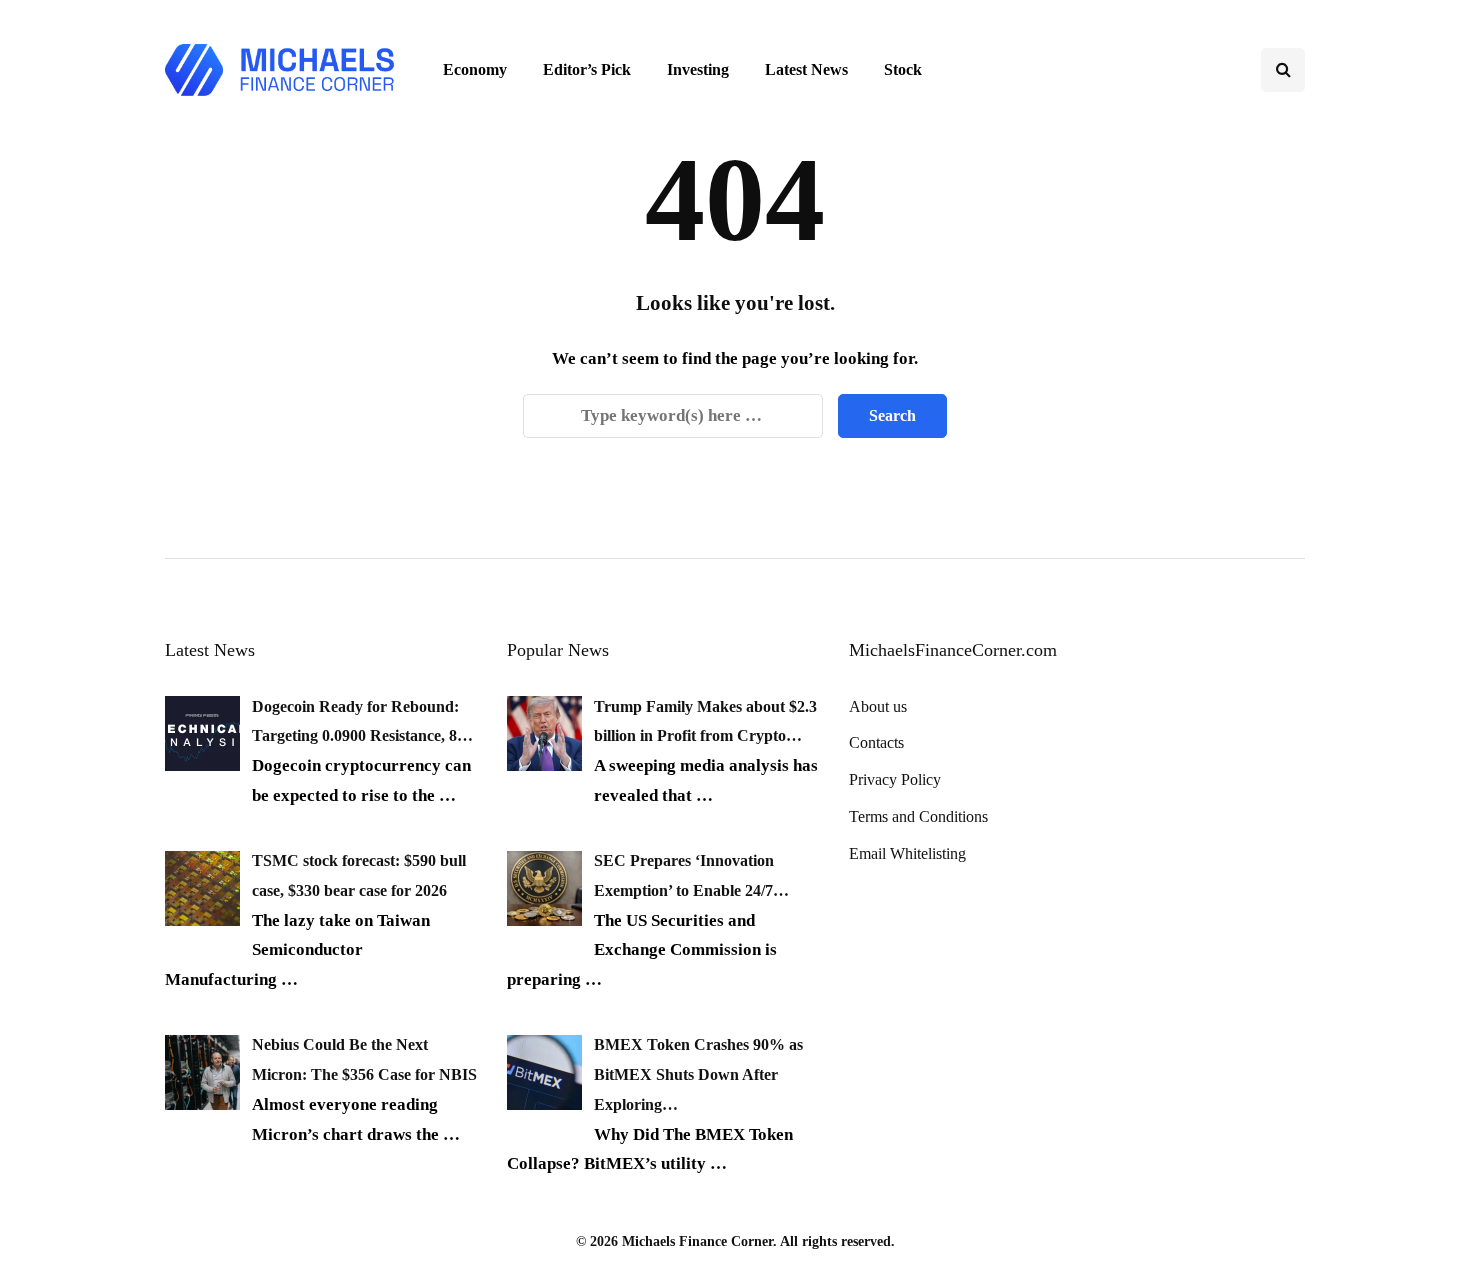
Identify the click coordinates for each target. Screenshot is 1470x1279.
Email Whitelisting (907, 853)
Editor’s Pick (587, 69)
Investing (698, 69)
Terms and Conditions (918, 816)
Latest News (806, 69)
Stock (903, 69)
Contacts (876, 742)
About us (878, 706)
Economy (475, 69)
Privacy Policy (895, 779)
